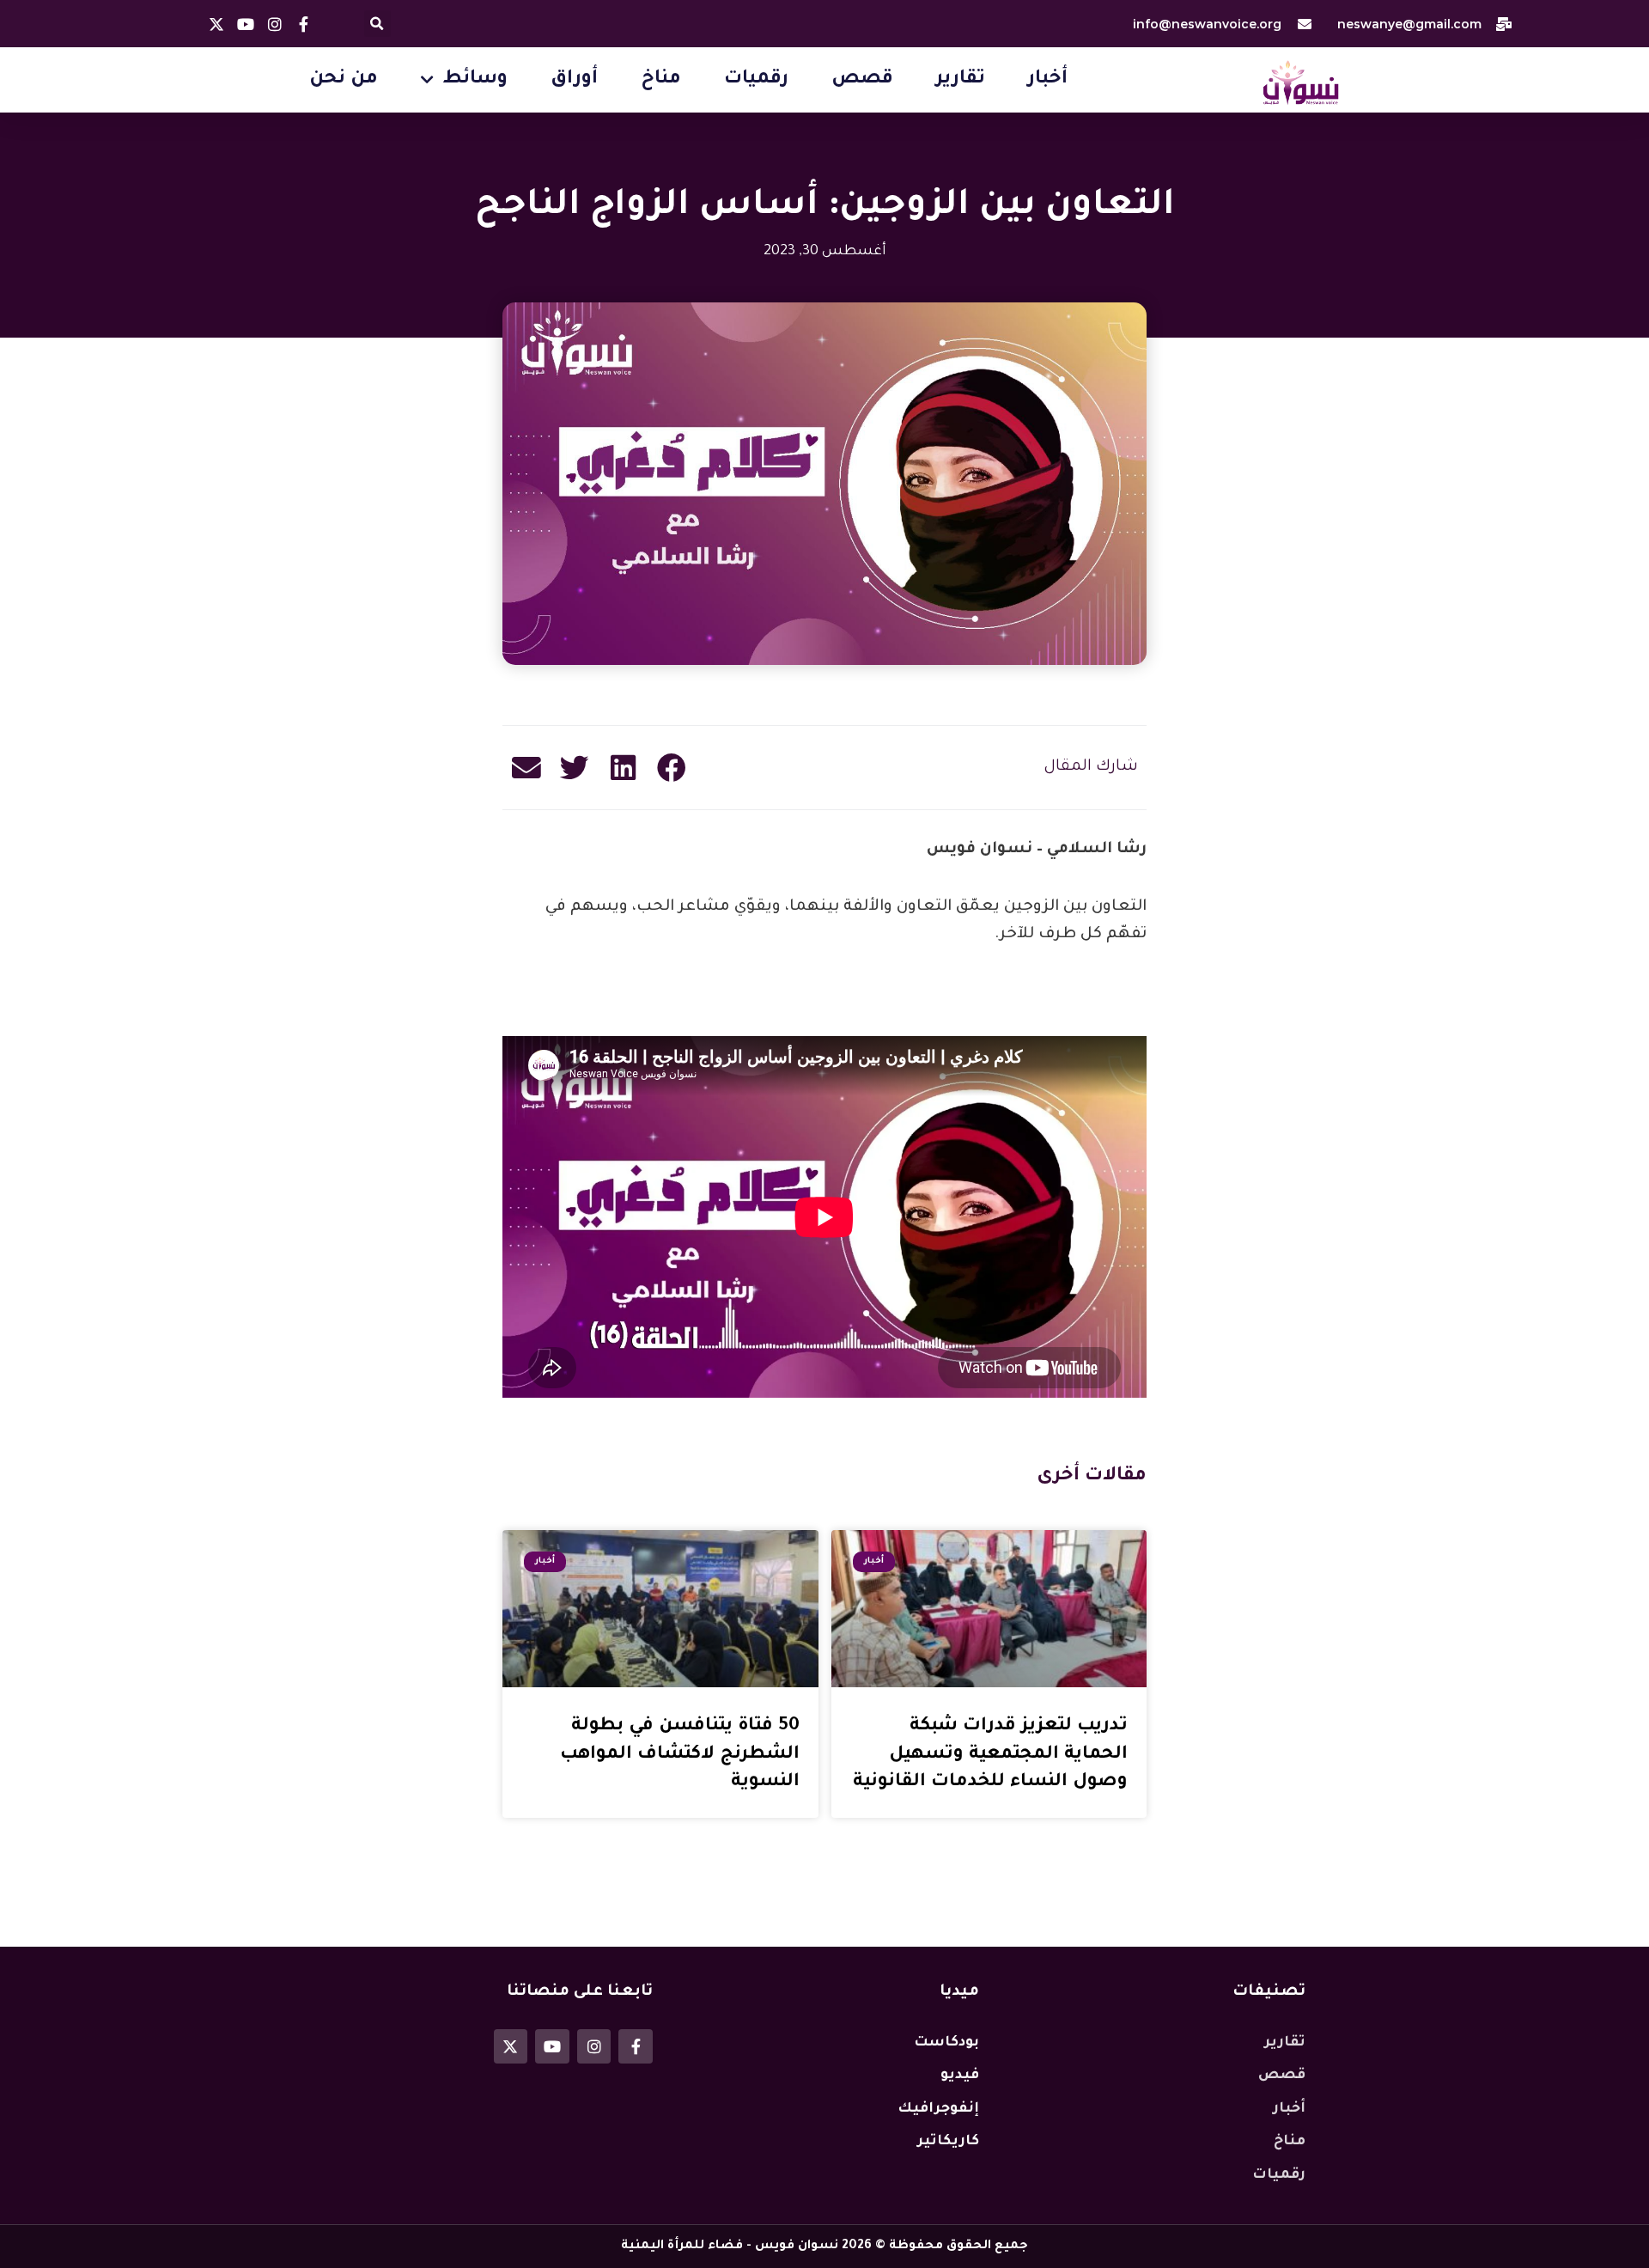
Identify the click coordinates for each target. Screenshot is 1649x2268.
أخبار (1048, 80)
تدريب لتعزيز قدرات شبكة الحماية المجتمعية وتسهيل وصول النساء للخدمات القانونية (990, 1754)
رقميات (756, 80)
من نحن (344, 80)
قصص (862, 80)
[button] (377, 24)
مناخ (661, 80)
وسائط (475, 80)
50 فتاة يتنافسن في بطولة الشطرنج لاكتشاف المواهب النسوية (680, 1754)
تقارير (961, 80)
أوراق (574, 80)
